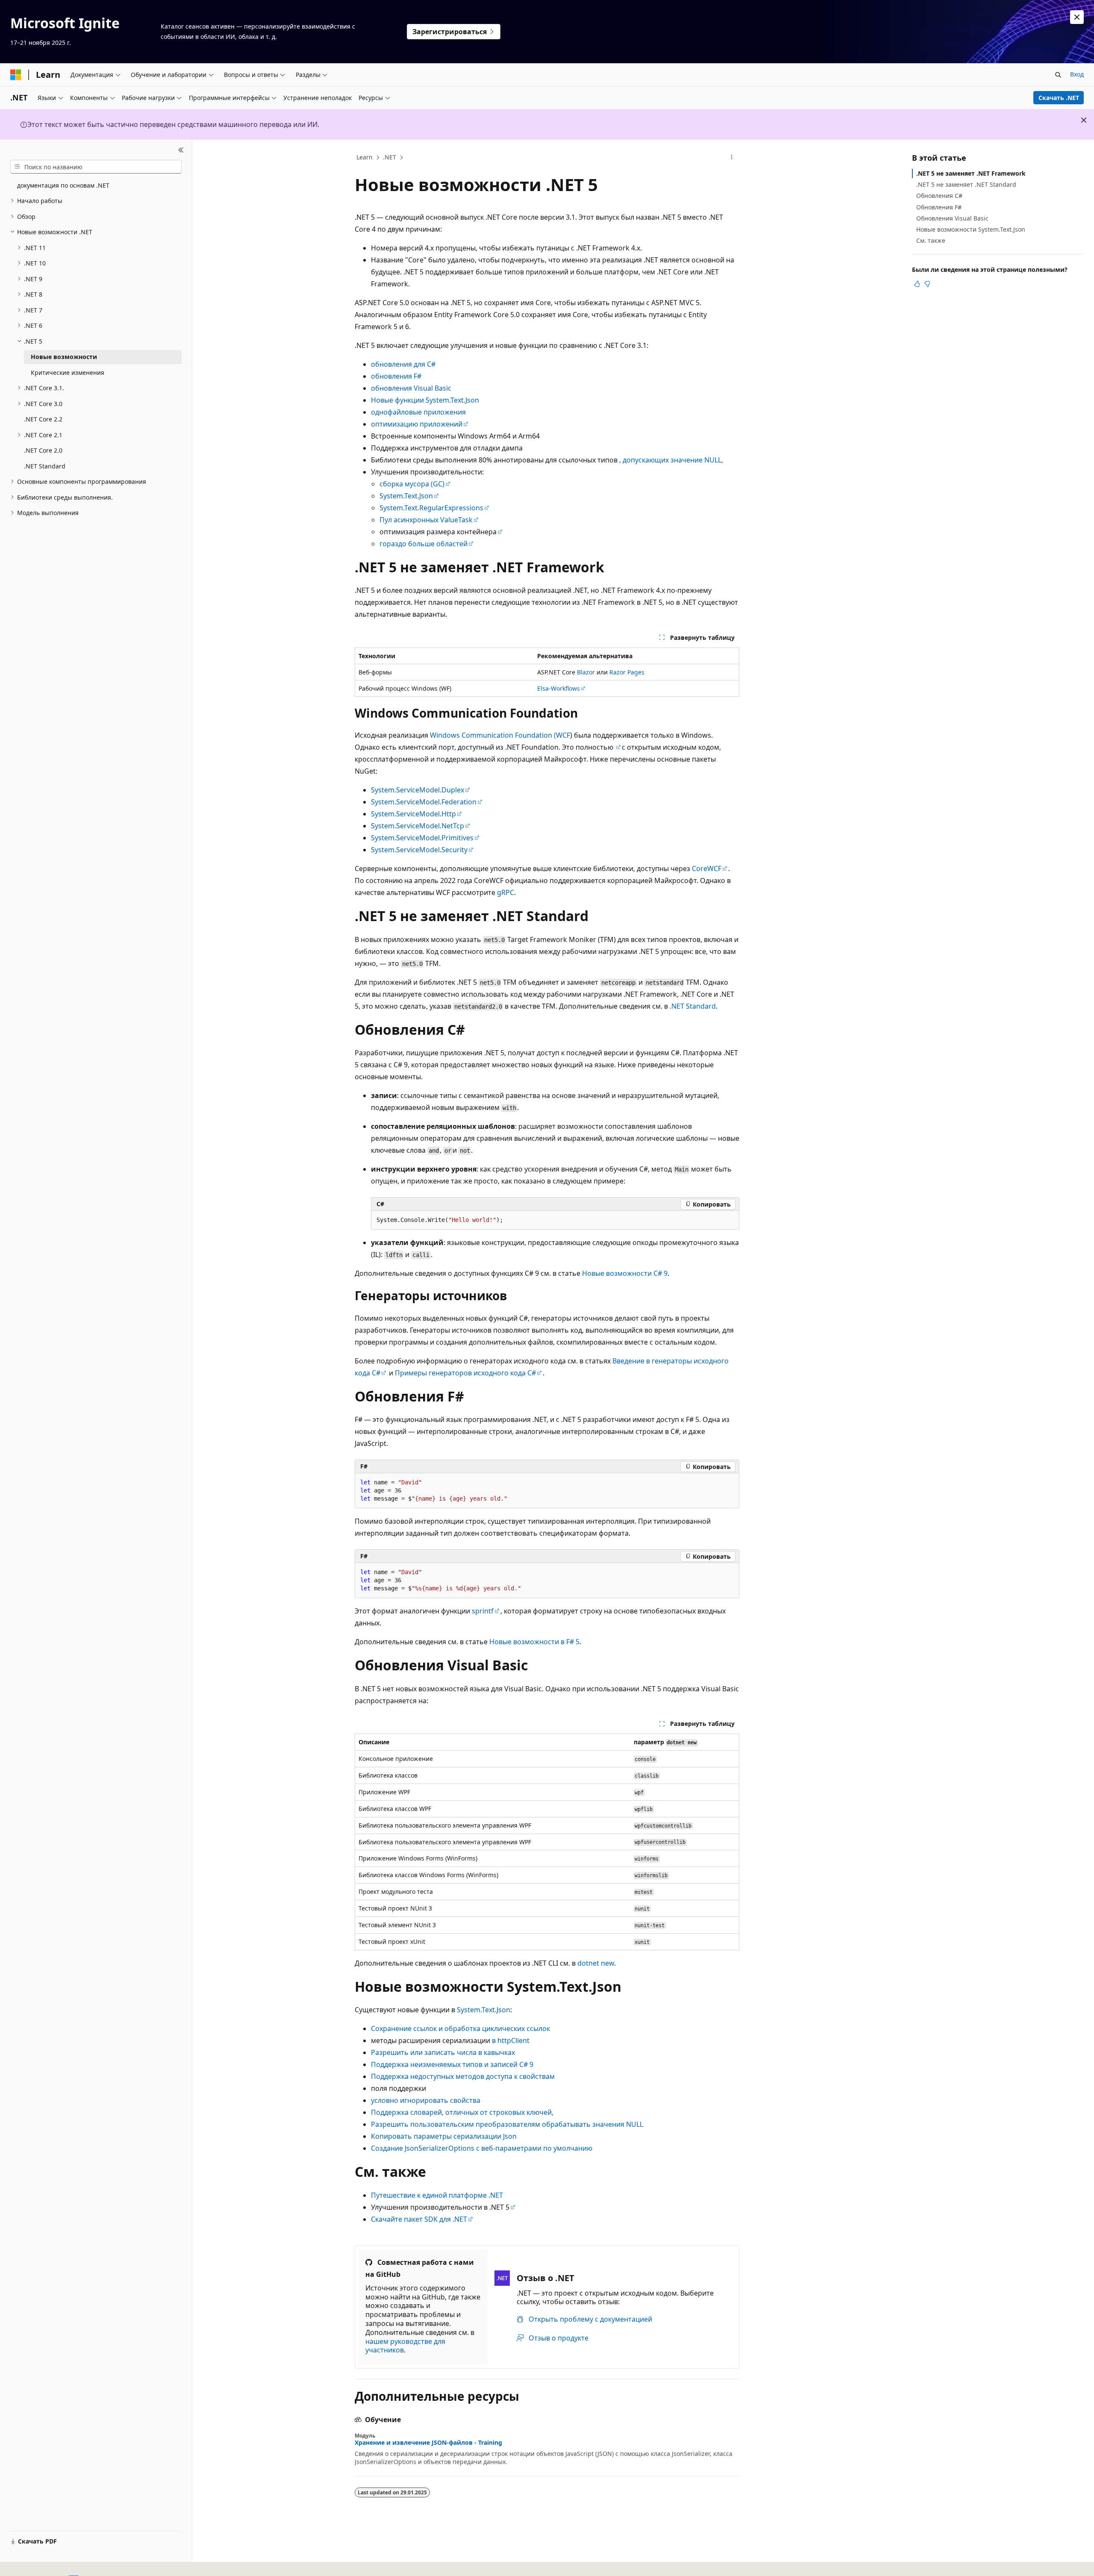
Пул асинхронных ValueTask (426, 520)
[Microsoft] (16, 75)
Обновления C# (939, 196)
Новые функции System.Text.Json (425, 400)
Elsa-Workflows (559, 688)
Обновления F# (939, 207)
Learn (365, 157)
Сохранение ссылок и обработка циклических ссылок (460, 2028)
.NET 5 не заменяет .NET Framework (971, 173)
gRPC (506, 892)
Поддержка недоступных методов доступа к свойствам (463, 2076)
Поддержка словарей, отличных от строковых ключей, (462, 2112)
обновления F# (396, 376)
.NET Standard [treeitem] (45, 466)
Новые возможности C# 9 (625, 1273)
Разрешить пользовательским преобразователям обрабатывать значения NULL (507, 2124)
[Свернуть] (181, 150)
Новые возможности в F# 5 (534, 1642)
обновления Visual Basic (411, 388)
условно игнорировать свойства (426, 2100)
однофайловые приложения (418, 412)
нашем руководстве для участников (405, 2346)
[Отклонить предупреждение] (1077, 17)
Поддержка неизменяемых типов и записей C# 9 (452, 2064)
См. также (931, 240)
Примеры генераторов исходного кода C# (465, 1373)
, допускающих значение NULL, (671, 460)
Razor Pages (627, 672)
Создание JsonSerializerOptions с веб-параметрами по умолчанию (482, 2148)
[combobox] (96, 167)
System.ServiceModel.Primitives (422, 838)
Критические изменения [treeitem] (68, 372)
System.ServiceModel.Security (419, 850)
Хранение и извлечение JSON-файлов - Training (428, 2443)
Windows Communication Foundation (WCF (500, 735)
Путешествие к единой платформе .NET (437, 2195)
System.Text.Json (406, 496)
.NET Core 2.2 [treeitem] (43, 419)
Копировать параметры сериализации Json (444, 2136)
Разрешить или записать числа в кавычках (443, 2052)
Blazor (586, 672)
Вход (1077, 74)
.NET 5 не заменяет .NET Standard (966, 184)
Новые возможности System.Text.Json (971, 229)
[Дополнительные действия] (732, 158)
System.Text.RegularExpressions (431, 508)
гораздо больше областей (423, 544)
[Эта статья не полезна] (927, 284)
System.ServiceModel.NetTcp (418, 826)
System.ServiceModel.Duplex (418, 790)
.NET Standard (693, 1006)
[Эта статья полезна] (917, 284)
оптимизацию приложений (417, 424)
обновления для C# (403, 364)
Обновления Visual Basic (952, 218)
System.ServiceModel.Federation (424, 802)
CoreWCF (707, 868)
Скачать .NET (1059, 98)
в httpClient (511, 2040)
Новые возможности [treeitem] (64, 357)
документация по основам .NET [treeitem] (63, 185)
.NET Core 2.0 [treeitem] (43, 450)
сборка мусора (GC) (412, 484)
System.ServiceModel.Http (413, 814)
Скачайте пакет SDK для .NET (419, 2219)
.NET (390, 157)
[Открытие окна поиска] (1058, 75)
